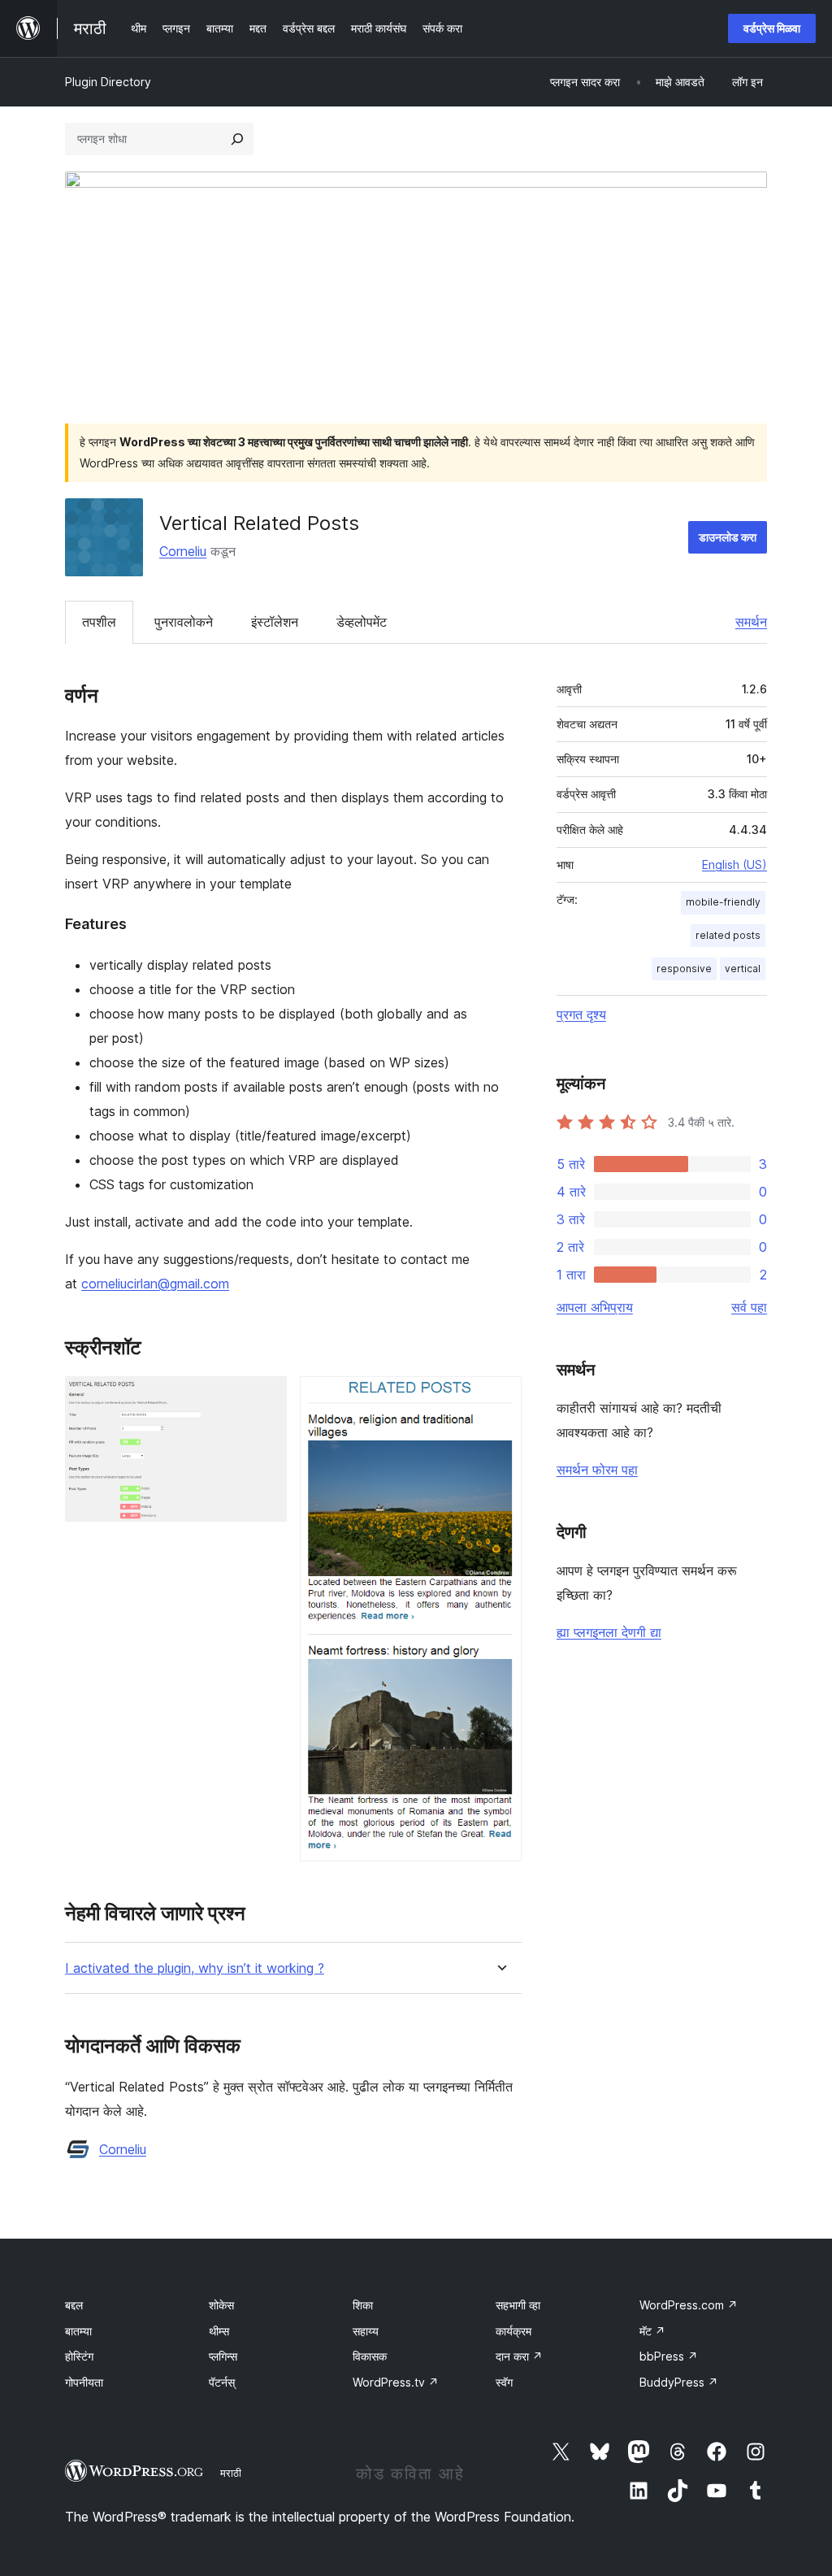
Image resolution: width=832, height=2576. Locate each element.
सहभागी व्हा (518, 2305)
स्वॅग (504, 2382)
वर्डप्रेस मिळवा (772, 28)
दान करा (519, 2356)
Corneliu (183, 551)
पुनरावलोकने (184, 622)
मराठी (231, 2473)
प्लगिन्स (223, 2356)
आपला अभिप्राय (595, 1307)
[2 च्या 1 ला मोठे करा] (265, 1398)
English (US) (734, 864)
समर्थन (751, 622)
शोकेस (221, 2305)
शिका (363, 2305)
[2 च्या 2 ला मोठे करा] (500, 1398)
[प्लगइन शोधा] (237, 139)
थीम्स (219, 2331)
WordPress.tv (396, 2382)
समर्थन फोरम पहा (597, 1470)
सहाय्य (366, 2331)
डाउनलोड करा (728, 537)
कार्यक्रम (513, 2331)
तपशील (99, 622)
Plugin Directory (108, 82)
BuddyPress (679, 2382)
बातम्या (78, 2331)
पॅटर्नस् (222, 2382)
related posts (728, 935)
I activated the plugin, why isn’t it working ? (195, 1968)
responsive (684, 969)
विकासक (370, 2356)
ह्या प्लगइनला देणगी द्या (609, 1632)
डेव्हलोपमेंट (362, 622)
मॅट (652, 2331)
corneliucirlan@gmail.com (155, 1284)
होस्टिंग (79, 2356)
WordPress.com (689, 2305)
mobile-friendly (723, 902)
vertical (743, 969)
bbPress (669, 2356)
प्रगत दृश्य (581, 1014)
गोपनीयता (84, 2382)
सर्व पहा (749, 1307)
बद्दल (74, 2305)
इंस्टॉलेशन (275, 622)
